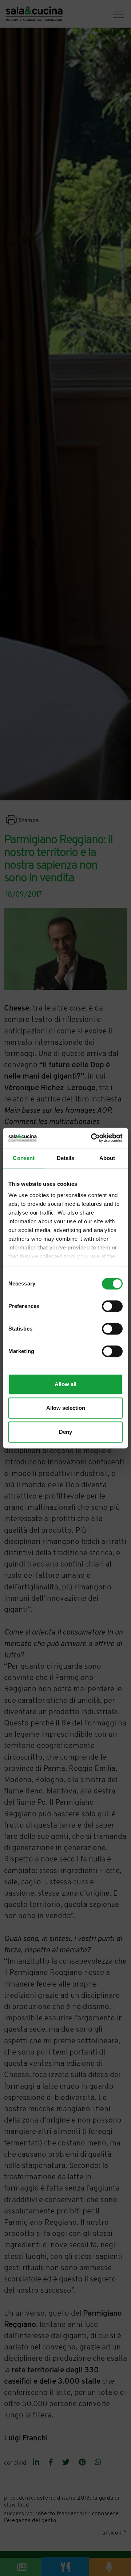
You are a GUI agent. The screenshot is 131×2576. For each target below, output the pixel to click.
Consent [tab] (24, 1158)
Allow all (65, 1384)
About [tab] (107, 1158)
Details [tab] (66, 1158)
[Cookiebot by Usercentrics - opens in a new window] (92, 1138)
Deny (65, 1432)
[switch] (112, 1306)
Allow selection (66, 1408)
